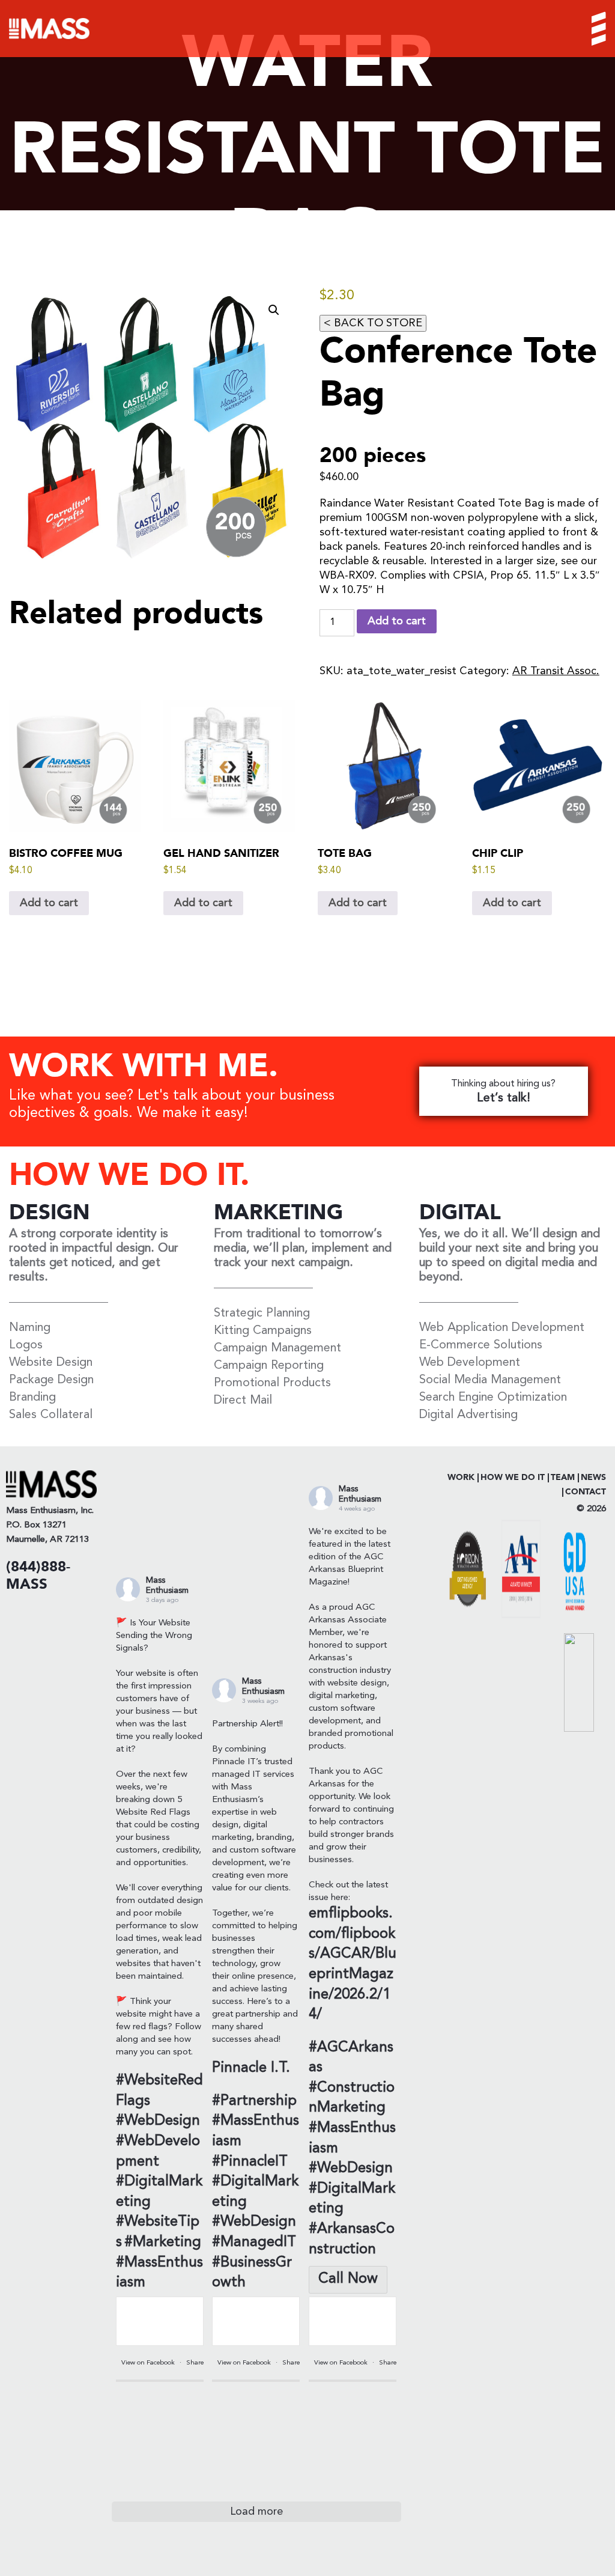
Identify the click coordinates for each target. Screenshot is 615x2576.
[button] (274, 310)
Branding (32, 1398)
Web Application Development (502, 1328)
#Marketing (163, 2243)
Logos (26, 1345)
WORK (461, 1478)
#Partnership (254, 2101)
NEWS (593, 1478)
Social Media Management (490, 1380)
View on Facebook (149, 2363)
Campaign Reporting (269, 1366)
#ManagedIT (254, 2243)
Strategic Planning (262, 1314)
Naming (30, 1328)
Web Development (470, 1363)
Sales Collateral (51, 1415)
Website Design (51, 1363)
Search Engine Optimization (493, 1398)
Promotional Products (272, 1383)
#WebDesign (158, 2121)
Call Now (348, 2279)
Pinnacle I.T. (251, 2068)
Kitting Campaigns (263, 1331)
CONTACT (586, 1492)
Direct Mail (243, 1401)
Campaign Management (277, 1348)
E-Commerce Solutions (481, 1345)
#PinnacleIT (250, 2162)
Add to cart (397, 621)
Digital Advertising (468, 1415)
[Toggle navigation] (589, 29)
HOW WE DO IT (513, 1478)
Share (195, 2363)
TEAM (563, 1478)
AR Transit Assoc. (556, 671)
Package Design (51, 1380)
